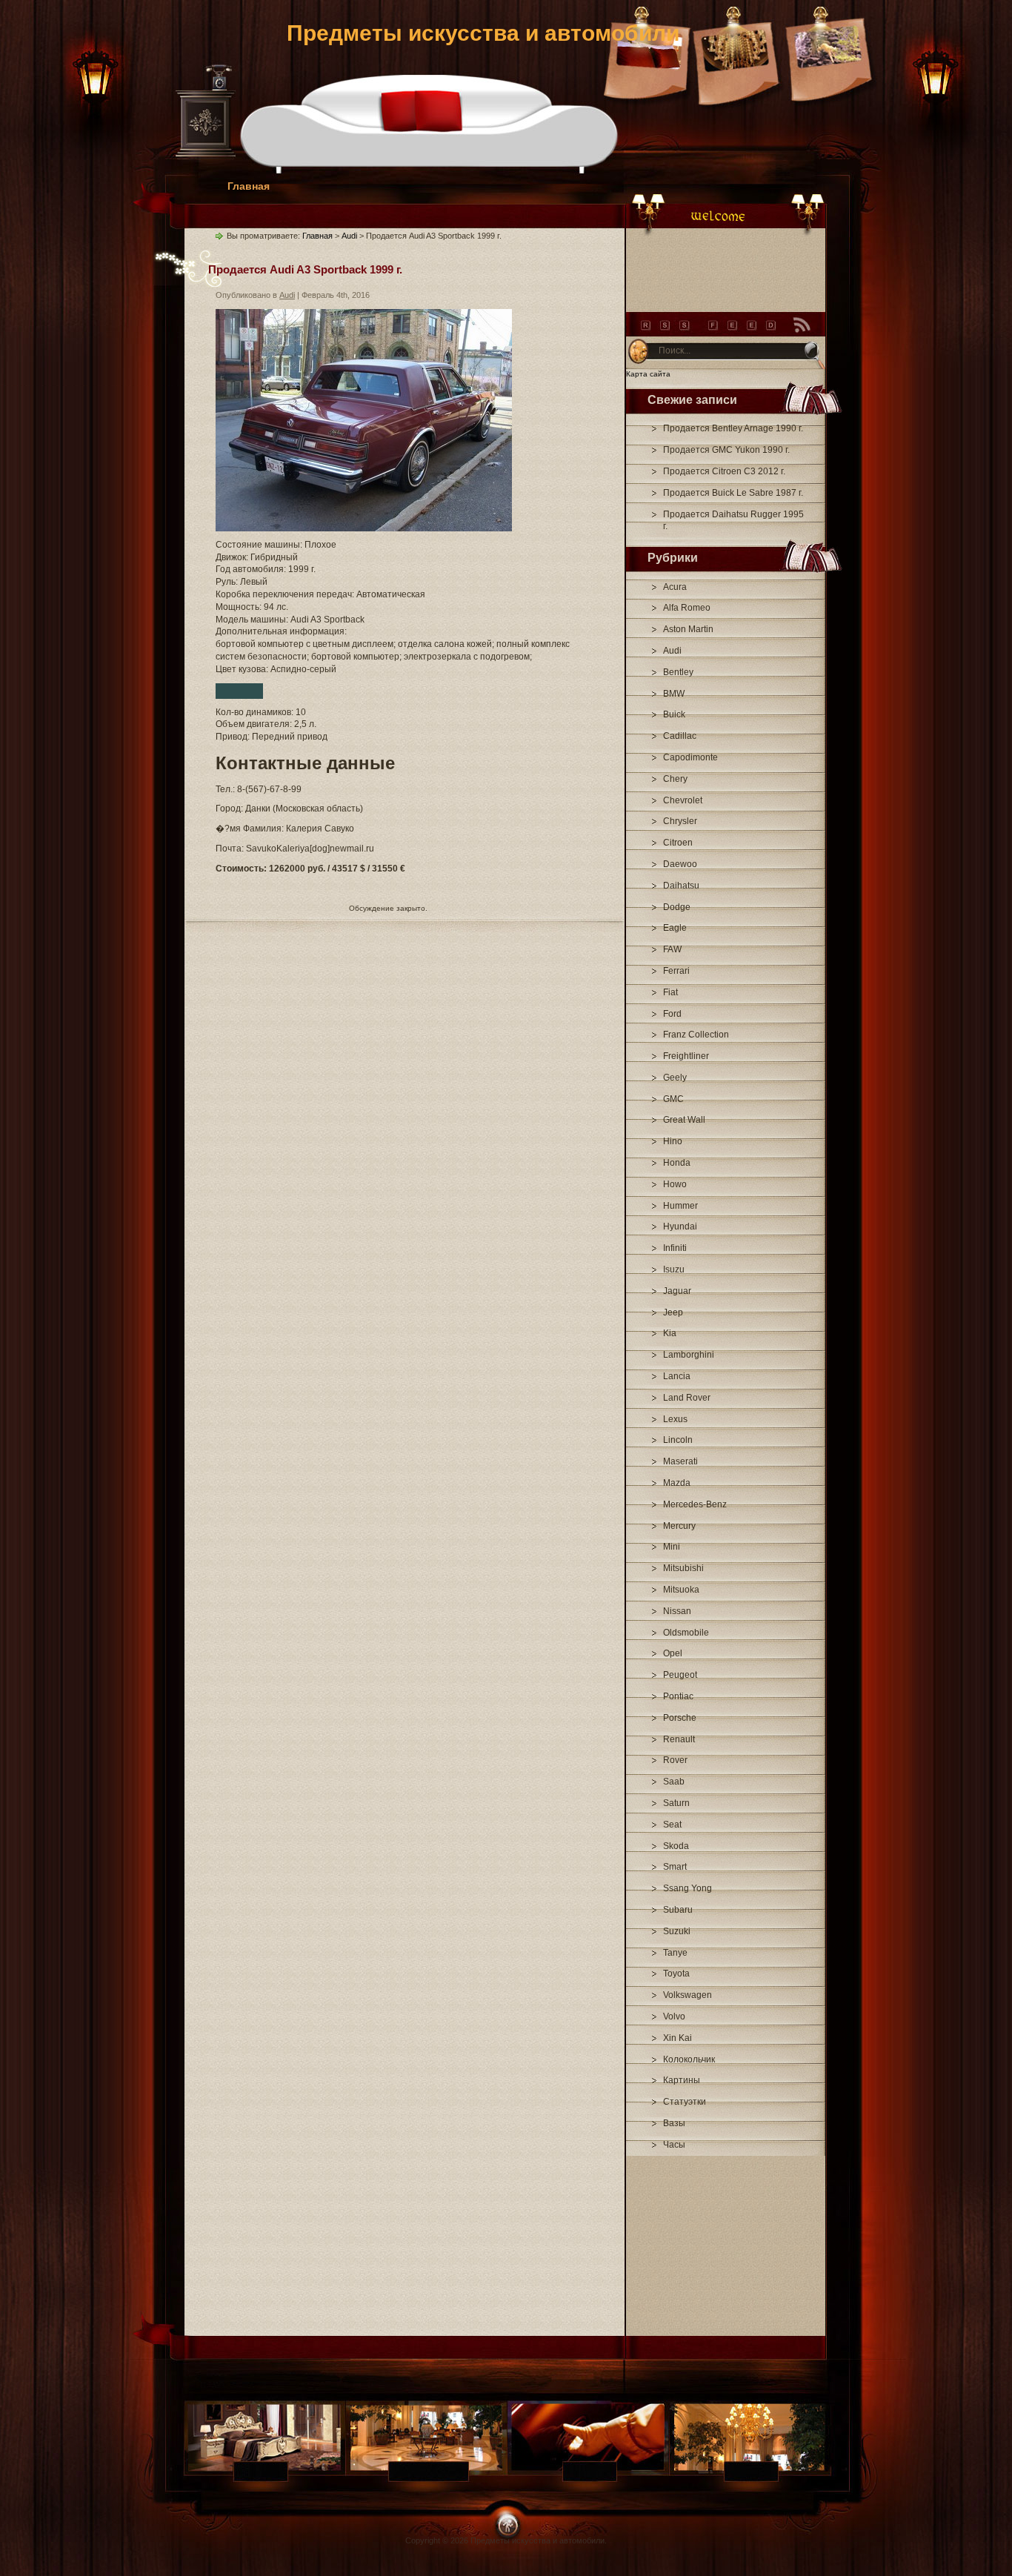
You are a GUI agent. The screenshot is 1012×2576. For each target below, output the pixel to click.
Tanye (675, 1953)
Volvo (674, 2016)
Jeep (673, 1312)
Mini (672, 1547)
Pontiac (678, 1696)
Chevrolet (683, 800)
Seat (672, 1825)
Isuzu (674, 1269)
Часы (674, 2145)
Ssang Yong (688, 1888)
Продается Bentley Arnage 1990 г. (733, 428)
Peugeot (680, 1675)
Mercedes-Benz (695, 1504)
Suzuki (677, 1931)
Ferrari (676, 971)
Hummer (680, 1206)
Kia (670, 1333)
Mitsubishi (683, 1568)
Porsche (680, 1718)
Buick (674, 714)
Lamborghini (689, 1355)
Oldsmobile (686, 1633)
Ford (672, 1014)
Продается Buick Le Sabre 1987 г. (733, 493)
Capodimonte (690, 757)
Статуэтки (685, 2102)
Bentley (678, 672)
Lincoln (678, 1440)
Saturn (676, 1803)
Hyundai (680, 1226)
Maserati (680, 1461)
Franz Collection (696, 1035)
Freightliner (686, 1056)
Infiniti (675, 1248)
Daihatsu (681, 886)
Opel (673, 1653)
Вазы (674, 2123)
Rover (675, 1760)
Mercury (679, 1526)
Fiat (670, 992)
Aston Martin (688, 629)
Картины (682, 2080)
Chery (675, 779)
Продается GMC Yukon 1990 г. (726, 450)
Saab (674, 1782)
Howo (675, 1184)
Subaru (678, 1910)
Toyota (676, 1974)
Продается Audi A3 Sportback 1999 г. (305, 269)
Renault (679, 1739)
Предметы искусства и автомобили (483, 33)
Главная (249, 186)
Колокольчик (689, 2059)
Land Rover (687, 1398)
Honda (677, 1163)
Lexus (675, 1419)
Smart (675, 1867)
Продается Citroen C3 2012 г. (724, 471)
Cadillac (680, 736)
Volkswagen (688, 1995)
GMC (673, 1099)
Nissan (677, 1611)
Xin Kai (678, 2038)
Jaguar (677, 1291)
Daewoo (680, 864)
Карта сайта (648, 374)
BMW (674, 694)
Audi (672, 651)
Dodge (677, 907)
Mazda (677, 1483)
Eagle (675, 928)
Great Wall (684, 1120)
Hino (673, 1141)
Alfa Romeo (687, 608)
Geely (675, 1078)
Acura (675, 587)
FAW (672, 949)
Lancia (677, 1376)
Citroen (678, 843)
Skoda (676, 1846)
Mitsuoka (681, 1590)
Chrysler (680, 821)
